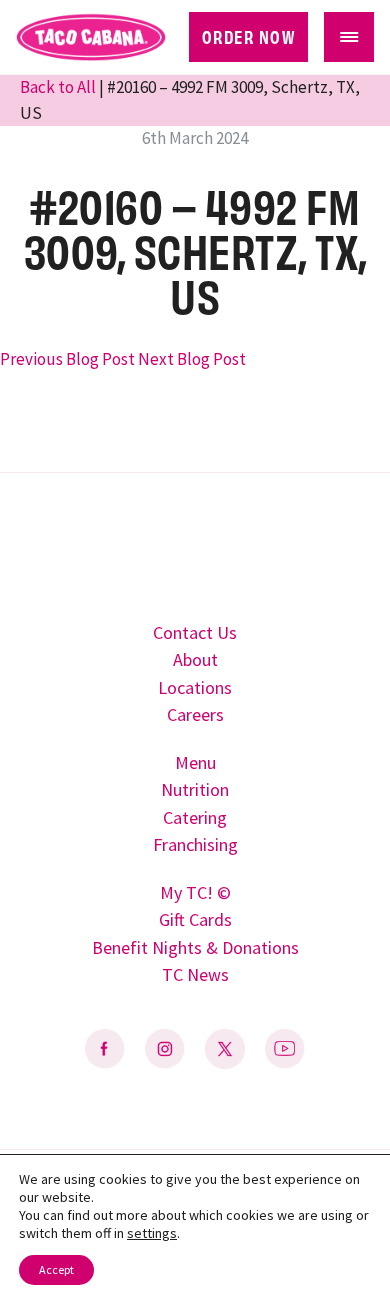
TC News (195, 974)
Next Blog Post (192, 359)
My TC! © (195, 892)
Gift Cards (195, 919)
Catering (195, 817)
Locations (195, 687)
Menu (195, 762)
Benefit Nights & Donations (195, 947)
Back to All (59, 87)
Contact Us (195, 632)
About (195, 659)
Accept (56, 1269)
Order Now (249, 36)
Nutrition (195, 789)
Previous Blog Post (67, 359)
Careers (195, 714)
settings (152, 1233)
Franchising (195, 844)
